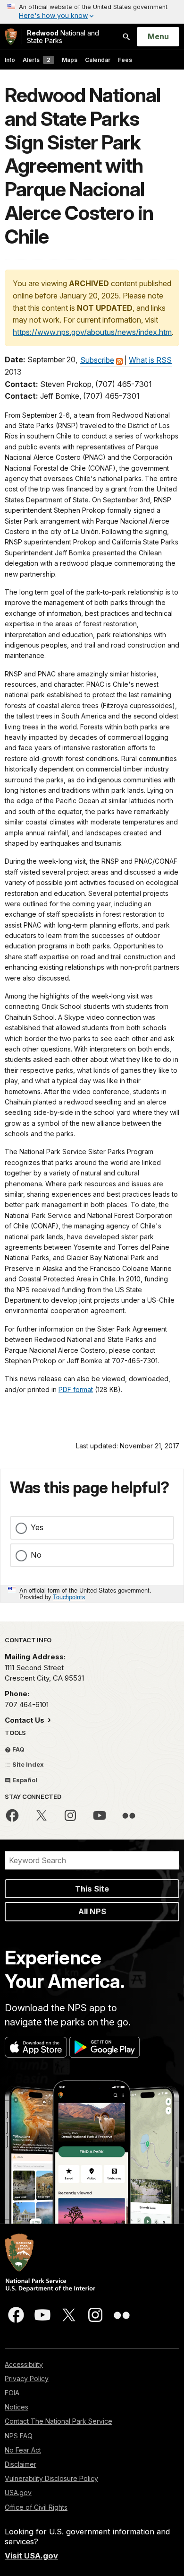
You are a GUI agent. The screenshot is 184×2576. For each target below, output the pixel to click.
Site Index (27, 1764)
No (36, 1555)
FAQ (18, 1749)
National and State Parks (63, 37)
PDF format (76, 1389)
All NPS (92, 1911)
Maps (70, 60)
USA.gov (18, 2493)
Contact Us (25, 1720)
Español (24, 1780)
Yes (37, 1527)
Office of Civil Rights (36, 2507)
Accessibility (24, 2364)
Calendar (98, 60)
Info (10, 60)
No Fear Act (23, 2450)
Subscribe (97, 360)
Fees (125, 60)
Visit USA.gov (31, 2556)
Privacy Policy (27, 2379)
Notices (17, 2407)
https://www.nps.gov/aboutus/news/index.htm (92, 332)
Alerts (37, 60)
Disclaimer (21, 2464)
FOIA (12, 2393)
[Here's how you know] (92, 12)
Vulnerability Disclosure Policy (51, 2478)
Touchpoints (69, 1597)
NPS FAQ (19, 2436)
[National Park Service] (11, 37)
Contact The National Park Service (59, 2421)
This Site (92, 1889)
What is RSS (150, 360)
